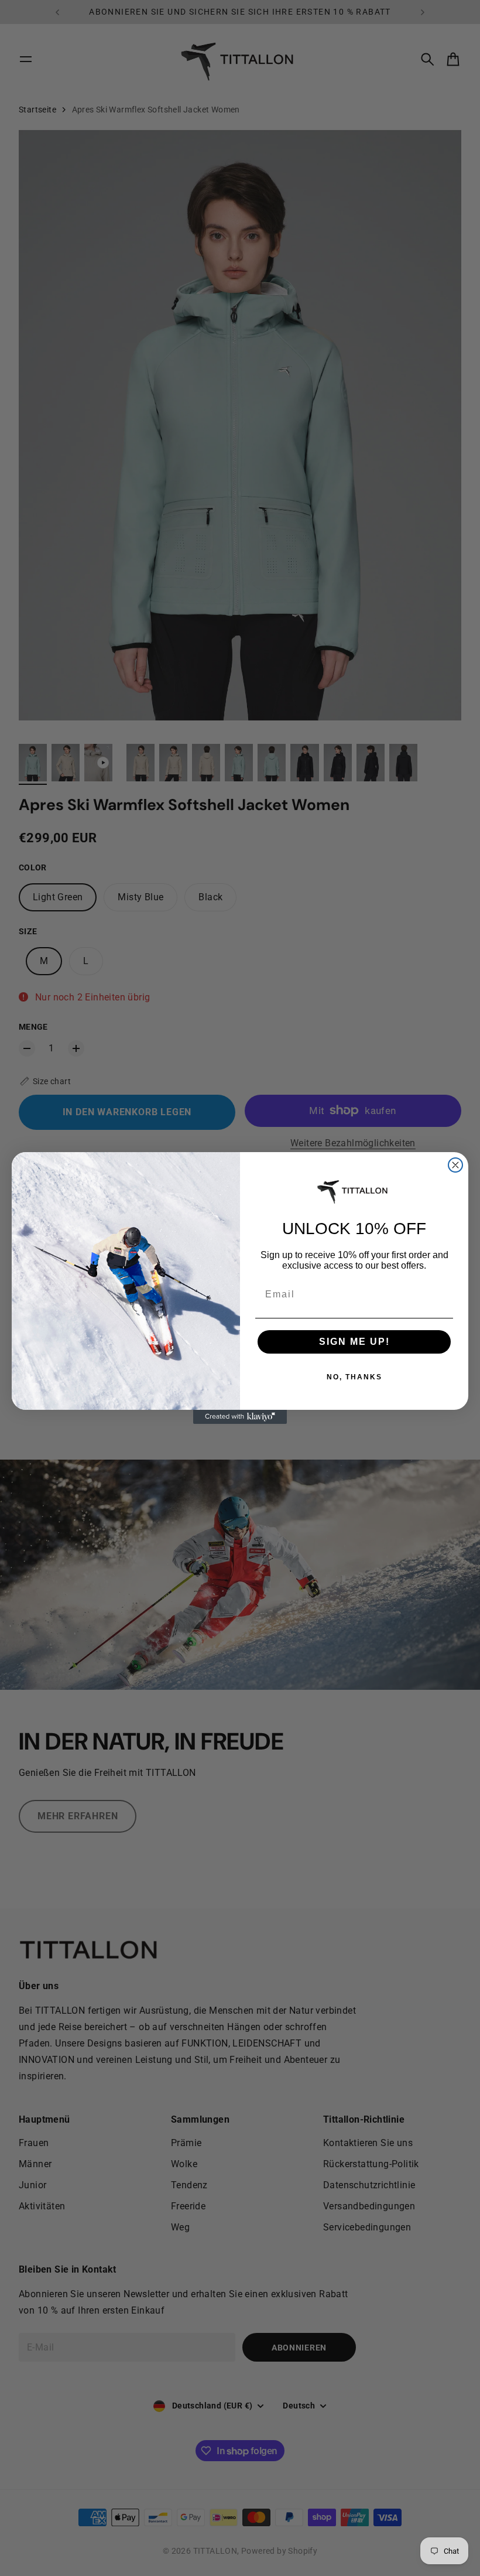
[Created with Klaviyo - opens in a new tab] (240, 1417)
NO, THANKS (354, 1377)
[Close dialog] (455, 1165)
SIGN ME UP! (354, 1342)
